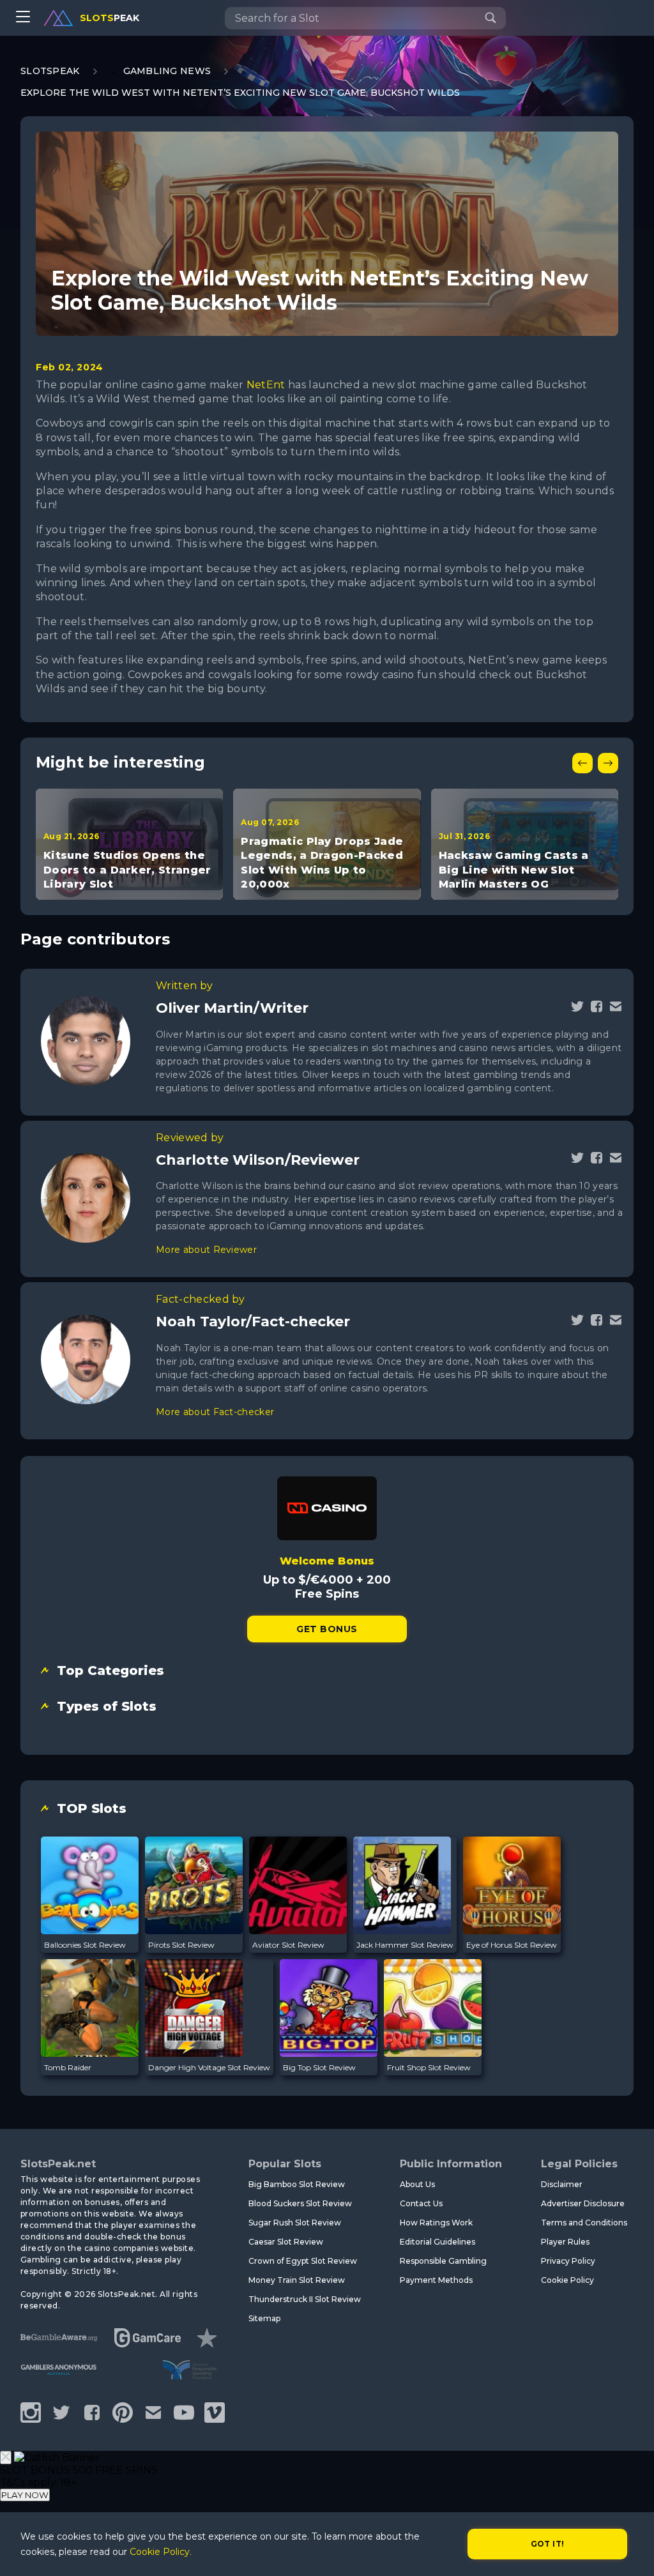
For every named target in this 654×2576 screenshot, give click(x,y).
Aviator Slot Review (288, 1945)
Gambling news (167, 71)
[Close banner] (6, 2458)
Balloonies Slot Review (85, 1945)
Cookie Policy (567, 2280)
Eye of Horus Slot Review (512, 1945)
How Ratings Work (436, 2223)
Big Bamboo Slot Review (297, 2184)
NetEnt (266, 385)
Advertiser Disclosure (583, 2203)
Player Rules (565, 2242)
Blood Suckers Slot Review (300, 2203)
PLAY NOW (25, 2495)
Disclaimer (562, 2184)
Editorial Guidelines (437, 2242)
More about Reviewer (206, 1250)
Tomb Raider (68, 2067)
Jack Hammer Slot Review (405, 1945)
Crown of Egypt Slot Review (303, 2261)
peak (110, 18)
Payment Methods (436, 2280)
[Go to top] (630, 2551)
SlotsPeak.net (58, 2164)
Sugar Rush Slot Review (295, 2223)
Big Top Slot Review (319, 2067)
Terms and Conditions (584, 2223)
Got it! (548, 2544)
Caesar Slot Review (286, 2242)
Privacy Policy (568, 2261)
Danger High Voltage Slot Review (209, 2067)
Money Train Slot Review (297, 2280)
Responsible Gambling (443, 2261)
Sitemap (264, 2318)
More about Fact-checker (215, 1412)
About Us (417, 2184)
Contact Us (421, 2203)
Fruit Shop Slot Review (429, 2067)
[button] (582, 763)
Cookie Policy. (161, 2552)
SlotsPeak (50, 71)
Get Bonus (327, 1629)
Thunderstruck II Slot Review (305, 2299)
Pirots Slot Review (181, 1945)
